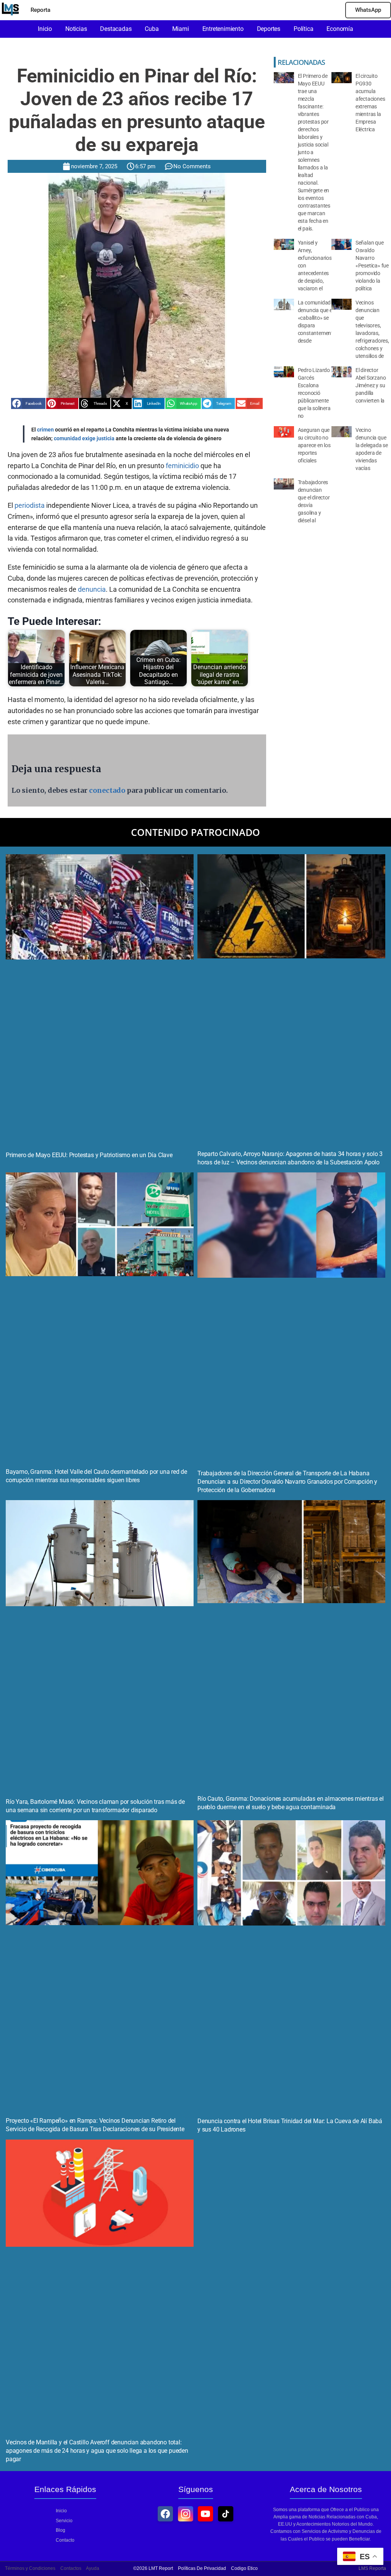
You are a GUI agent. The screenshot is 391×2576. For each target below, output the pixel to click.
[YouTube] (205, 2514)
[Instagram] (186, 2514)
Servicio (64, 2521)
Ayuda (93, 2568)
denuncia (92, 589)
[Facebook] (165, 2514)
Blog (61, 2530)
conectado (107, 790)
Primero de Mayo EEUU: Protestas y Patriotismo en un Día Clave (89, 1155)
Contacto (65, 2540)
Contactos (71, 2568)
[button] (28, 403)
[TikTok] (226, 2514)
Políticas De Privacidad (202, 2568)
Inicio (61, 2511)
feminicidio (182, 466)
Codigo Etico (244, 2568)
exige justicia (98, 438)
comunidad (67, 438)
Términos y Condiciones (30, 2568)
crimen (45, 430)
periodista (30, 505)
